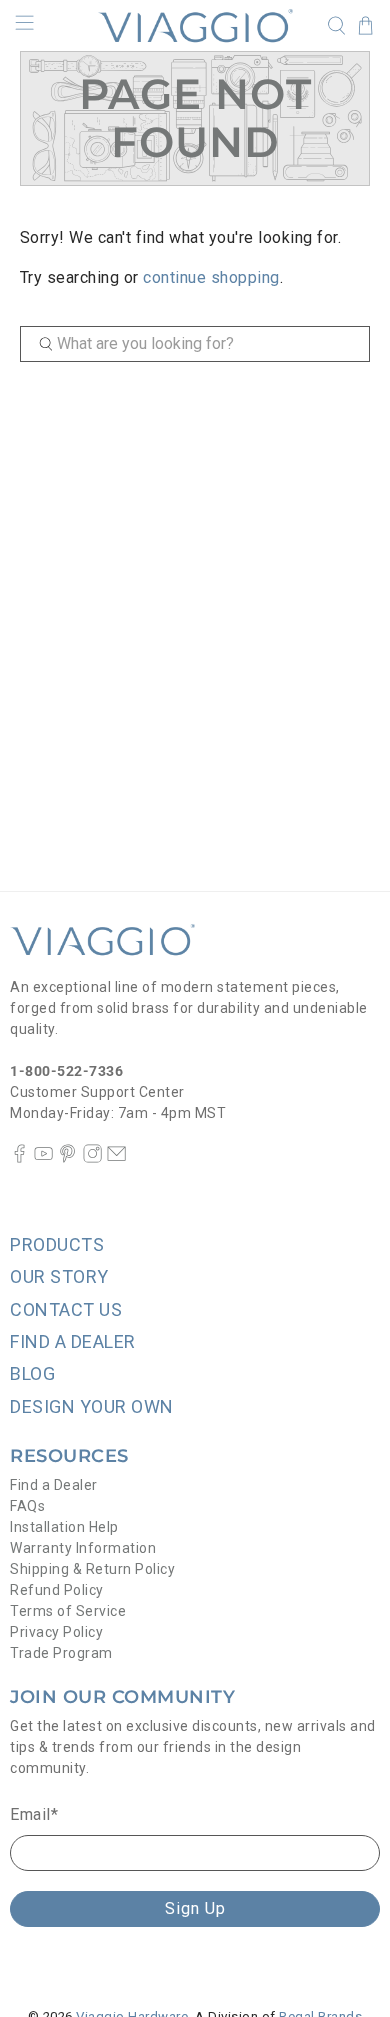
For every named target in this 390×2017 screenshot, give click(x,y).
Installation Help (64, 1527)
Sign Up (195, 1908)
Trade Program (61, 1653)
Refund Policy (57, 1590)
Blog (32, 1373)
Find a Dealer (54, 1485)
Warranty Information (83, 1548)
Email (34, 1814)
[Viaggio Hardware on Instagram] (92, 1158)
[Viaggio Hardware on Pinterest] (67, 1158)
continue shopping (211, 277)
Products (57, 1244)
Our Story (59, 1276)
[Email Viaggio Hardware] (116, 1158)
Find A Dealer (73, 1341)
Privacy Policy (56, 1632)
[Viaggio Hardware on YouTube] (43, 1158)
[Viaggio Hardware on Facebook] (19, 1158)
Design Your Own (92, 1406)
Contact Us (66, 1309)
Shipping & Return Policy (92, 1569)
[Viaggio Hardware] (195, 25)
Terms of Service (68, 1611)
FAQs (27, 1506)
